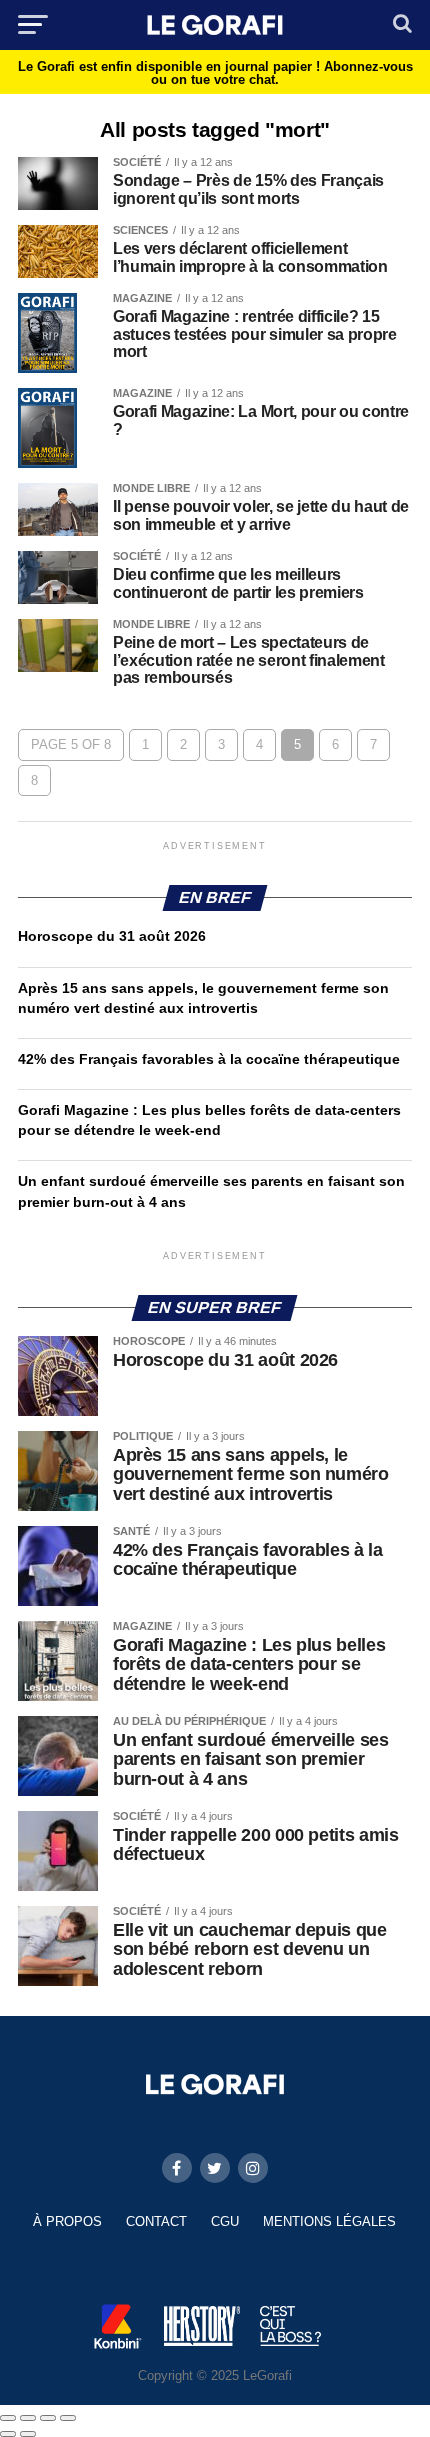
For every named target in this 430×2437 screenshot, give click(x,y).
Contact (156, 2221)
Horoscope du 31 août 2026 (112, 936)
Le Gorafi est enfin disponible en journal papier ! (215, 73)
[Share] (28, 2418)
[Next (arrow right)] (28, 2434)
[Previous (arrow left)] (8, 2434)
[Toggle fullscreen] (48, 2418)
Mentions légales (329, 2221)
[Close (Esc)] (8, 2418)
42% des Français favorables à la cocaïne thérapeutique (209, 1059)
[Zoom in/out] (68, 2418)
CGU (225, 2221)
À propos (67, 2221)
